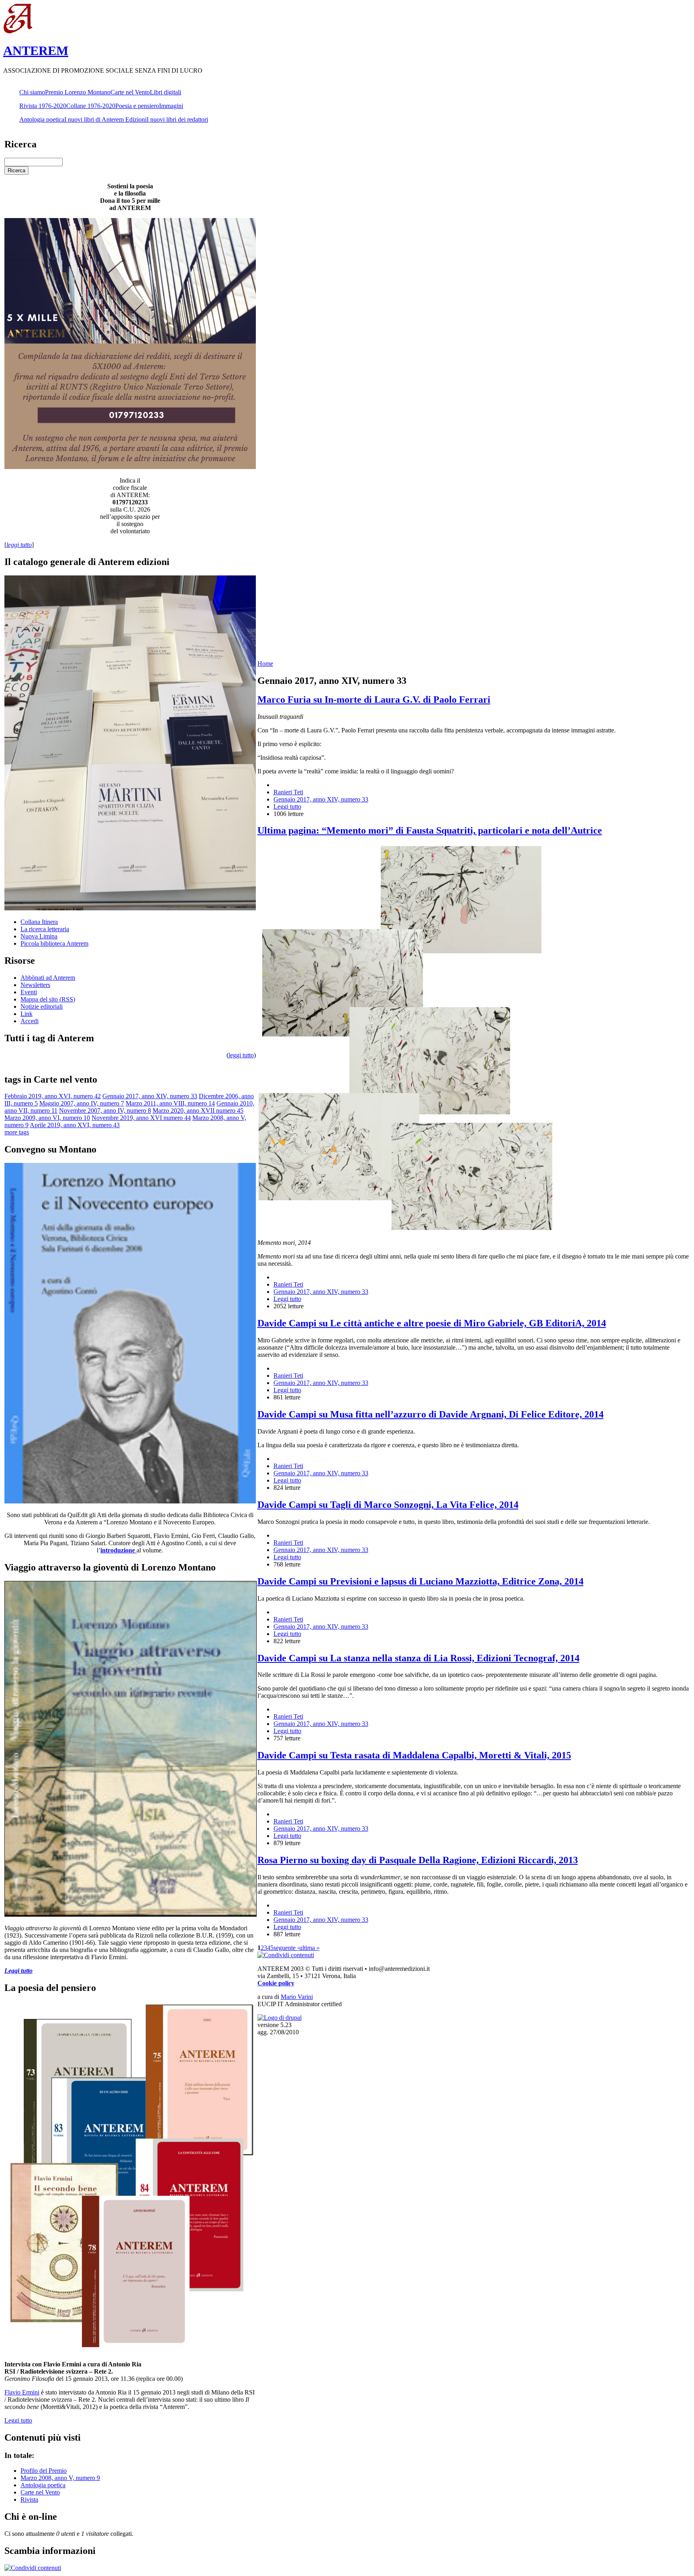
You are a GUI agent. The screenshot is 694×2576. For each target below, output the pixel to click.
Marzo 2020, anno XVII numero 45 (198, 1111)
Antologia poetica (42, 119)
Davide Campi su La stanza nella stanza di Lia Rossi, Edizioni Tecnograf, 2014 (418, 1658)
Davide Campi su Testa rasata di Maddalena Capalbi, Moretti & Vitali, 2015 (414, 1755)
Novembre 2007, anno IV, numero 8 (105, 1111)
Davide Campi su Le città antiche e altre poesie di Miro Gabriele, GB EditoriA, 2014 (432, 1323)
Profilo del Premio (44, 2471)
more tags (17, 1132)
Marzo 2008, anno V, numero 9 (60, 2478)
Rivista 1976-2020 (43, 106)
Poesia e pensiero (137, 106)
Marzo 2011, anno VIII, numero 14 (170, 1103)
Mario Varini (297, 1997)
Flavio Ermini (22, 2392)
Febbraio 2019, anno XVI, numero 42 (53, 1096)
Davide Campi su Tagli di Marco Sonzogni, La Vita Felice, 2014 (388, 1505)
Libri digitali (165, 92)
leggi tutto (241, 1055)
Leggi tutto (18, 2420)
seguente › (286, 1948)
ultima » (309, 1948)
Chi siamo (32, 92)
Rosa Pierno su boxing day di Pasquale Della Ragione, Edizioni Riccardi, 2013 (418, 1860)
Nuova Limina (39, 936)
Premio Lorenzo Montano (78, 92)
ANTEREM (36, 51)
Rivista (29, 2500)
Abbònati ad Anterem (48, 978)
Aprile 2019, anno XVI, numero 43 (75, 1125)
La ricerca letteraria (45, 929)
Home (265, 664)
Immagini (171, 106)
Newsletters (35, 985)
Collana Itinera (39, 922)
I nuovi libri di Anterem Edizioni (105, 119)
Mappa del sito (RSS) (48, 999)
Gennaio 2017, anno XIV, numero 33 (150, 1096)
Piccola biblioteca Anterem (54, 943)
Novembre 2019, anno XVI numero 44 (141, 1118)
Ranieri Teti (288, 792)
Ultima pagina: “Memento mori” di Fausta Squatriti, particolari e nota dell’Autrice (430, 830)
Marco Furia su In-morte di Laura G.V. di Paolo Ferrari (374, 700)
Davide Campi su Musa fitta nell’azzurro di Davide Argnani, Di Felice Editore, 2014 (431, 1414)
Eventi (29, 992)
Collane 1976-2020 (91, 106)
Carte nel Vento (130, 92)
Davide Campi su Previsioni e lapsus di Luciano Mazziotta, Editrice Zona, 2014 (420, 1581)
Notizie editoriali (42, 1007)
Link (27, 1014)
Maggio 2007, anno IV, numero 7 (82, 1103)
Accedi (30, 1021)
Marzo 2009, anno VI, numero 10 (47, 1118)
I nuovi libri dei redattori (177, 119)
